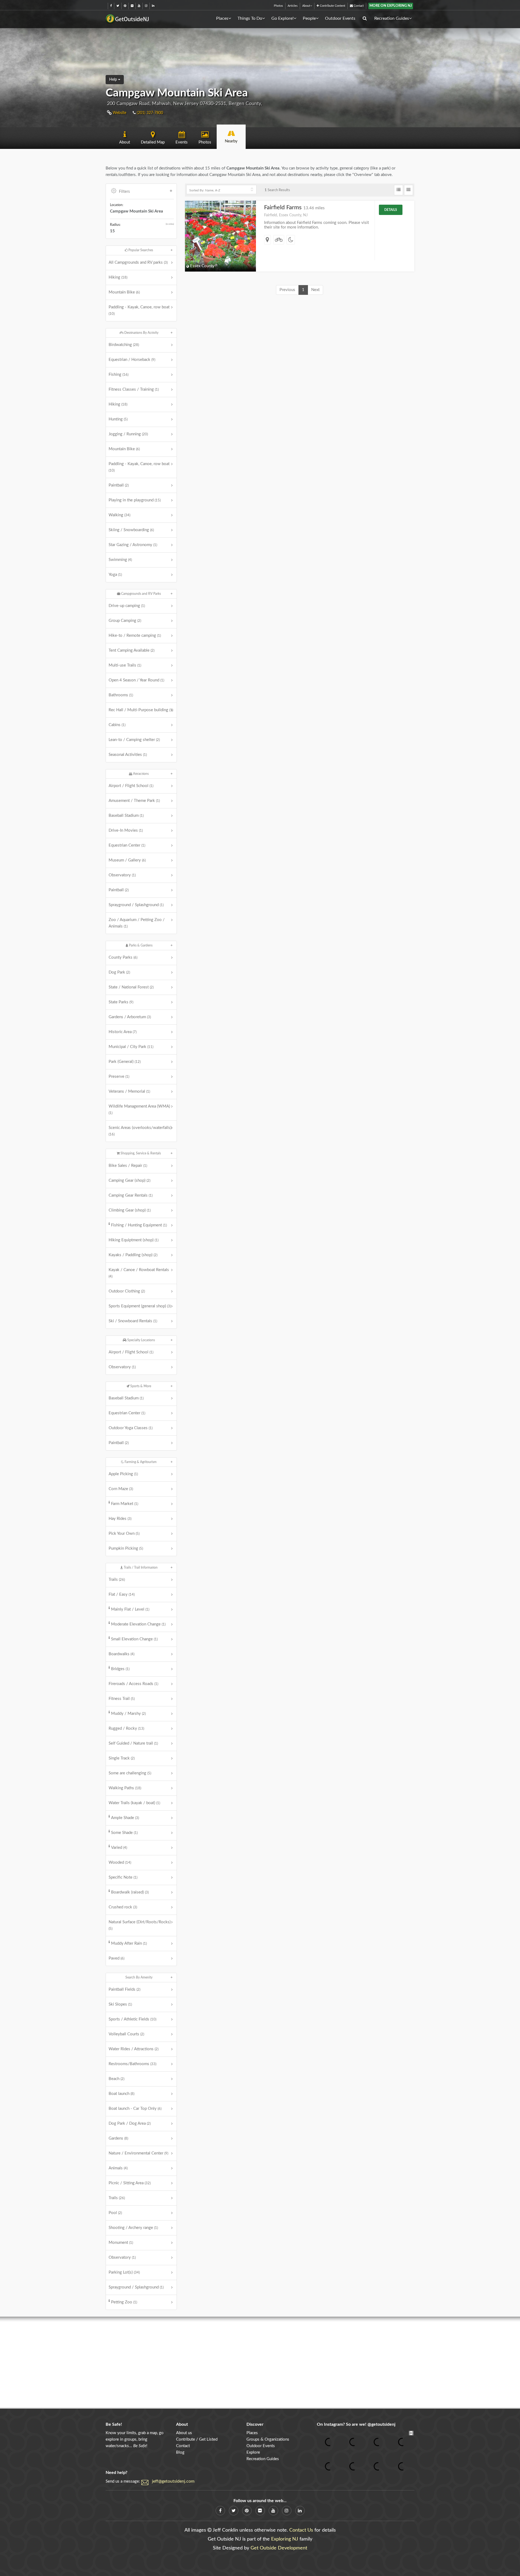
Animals (118, 2168)
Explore (253, 2452)
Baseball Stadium (126, 816)
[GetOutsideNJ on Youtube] (139, 6)
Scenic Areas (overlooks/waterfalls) (140, 1131)
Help (114, 80)
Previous (287, 290)
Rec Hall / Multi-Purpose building (141, 710)
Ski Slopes (120, 2004)
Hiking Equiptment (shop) (134, 1240)
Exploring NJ (285, 2539)
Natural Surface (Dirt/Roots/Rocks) (140, 1925)
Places (222, 18)
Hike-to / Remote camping (135, 636)
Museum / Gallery (127, 860)
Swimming (120, 560)
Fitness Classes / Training (134, 389)
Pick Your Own (124, 1534)
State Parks (121, 1002)
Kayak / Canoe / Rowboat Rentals (139, 1273)
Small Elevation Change (134, 1639)
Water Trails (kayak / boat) (134, 1803)
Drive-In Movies (126, 830)
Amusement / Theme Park (134, 801)
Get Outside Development (279, 2548)
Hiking (118, 277)
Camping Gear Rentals (131, 1195)
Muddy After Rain (129, 1943)
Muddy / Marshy (128, 1714)
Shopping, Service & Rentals (140, 1153)
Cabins (117, 725)
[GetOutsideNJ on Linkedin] (153, 6)
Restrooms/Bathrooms (132, 2064)
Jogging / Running (128, 434)
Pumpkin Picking (126, 1548)
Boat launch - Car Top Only (135, 2109)
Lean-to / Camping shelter (134, 740)
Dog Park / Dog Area (130, 2123)
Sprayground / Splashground (136, 905)
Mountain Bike (124, 292)
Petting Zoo (124, 2302)
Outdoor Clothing (127, 1291)
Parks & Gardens (140, 945)
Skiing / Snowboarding (131, 530)
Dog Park (119, 972)
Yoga (115, 575)
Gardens (118, 2138)
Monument (121, 2243)
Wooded (120, 1862)
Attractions (140, 774)
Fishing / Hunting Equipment (139, 1225)
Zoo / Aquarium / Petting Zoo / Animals (137, 923)
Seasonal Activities (128, 755)
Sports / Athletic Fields (132, 2019)
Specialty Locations (141, 1340)
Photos (278, 6)
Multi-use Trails (125, 665)
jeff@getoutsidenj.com (173, 2481)
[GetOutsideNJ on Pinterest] (125, 6)
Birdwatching (124, 345)
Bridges (120, 1669)
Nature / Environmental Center (138, 2153)
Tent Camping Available (131, 650)
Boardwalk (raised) (130, 1892)
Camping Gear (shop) (129, 1181)
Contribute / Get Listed (197, 2439)
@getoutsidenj (381, 2424)
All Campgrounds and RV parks (138, 262)
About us (184, 2433)
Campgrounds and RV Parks (141, 594)
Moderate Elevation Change (138, 1624)
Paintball (119, 485)
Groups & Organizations (268, 2439)
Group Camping (125, 621)
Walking (119, 515)
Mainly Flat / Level (130, 1609)
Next (315, 290)
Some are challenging (130, 1773)
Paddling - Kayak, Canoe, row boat (139, 310)
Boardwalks (121, 1654)
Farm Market (125, 1504)
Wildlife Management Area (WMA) (139, 1109)
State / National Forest (131, 987)
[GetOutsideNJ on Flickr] (132, 6)
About (306, 6)
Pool (115, 2213)
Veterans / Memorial (129, 1091)
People (309, 18)
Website (119, 113)
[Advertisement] (260, 2363)
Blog (180, 2452)
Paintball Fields (124, 1989)
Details (391, 210)
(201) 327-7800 (149, 113)
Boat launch (121, 2094)
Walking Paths (125, 1788)
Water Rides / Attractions (134, 2049)
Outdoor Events (340, 18)
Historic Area (123, 1032)
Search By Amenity (139, 1977)
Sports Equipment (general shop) (140, 1306)
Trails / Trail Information (140, 1568)
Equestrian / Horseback (132, 360)
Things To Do (250, 18)
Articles (293, 6)
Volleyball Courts (126, 2034)
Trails (117, 1580)
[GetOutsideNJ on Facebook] (111, 6)
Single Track (122, 1758)
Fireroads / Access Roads (133, 1684)
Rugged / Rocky (126, 1728)
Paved (116, 1958)
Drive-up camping (127, 606)
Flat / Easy (122, 1594)
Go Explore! (282, 18)
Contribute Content (332, 6)
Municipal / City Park (131, 1047)
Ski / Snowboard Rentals (133, 1321)
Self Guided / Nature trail (133, 1743)
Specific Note (123, 1877)
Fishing (118, 375)
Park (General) (125, 1062)
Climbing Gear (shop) (130, 1210)
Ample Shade (125, 1818)
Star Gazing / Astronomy (133, 545)
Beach (116, 2079)
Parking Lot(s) (124, 2272)
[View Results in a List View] (399, 190)
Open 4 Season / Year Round (136, 680)
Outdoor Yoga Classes (131, 1428)
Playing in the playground (135, 500)
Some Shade (124, 1833)
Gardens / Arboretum (130, 1017)
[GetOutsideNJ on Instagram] (146, 6)
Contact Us (301, 2530)
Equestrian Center (127, 845)
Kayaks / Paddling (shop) (133, 1255)
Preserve (119, 1077)
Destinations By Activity (141, 333)
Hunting (118, 419)
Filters (124, 192)
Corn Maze (121, 1489)
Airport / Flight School (131, 786)
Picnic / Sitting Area (130, 2183)
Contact (358, 6)
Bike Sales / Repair (128, 1166)
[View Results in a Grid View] (409, 190)
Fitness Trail (122, 1699)
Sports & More (140, 1386)
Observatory (122, 875)
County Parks (123, 957)
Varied (119, 1848)
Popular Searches (140, 250)
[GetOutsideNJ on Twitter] (118, 6)
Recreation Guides (392, 18)
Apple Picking (123, 1474)
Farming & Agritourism (140, 1462)
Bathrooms (121, 695)
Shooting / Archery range (133, 2228)
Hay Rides (120, 1519)
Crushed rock (123, 1907)
